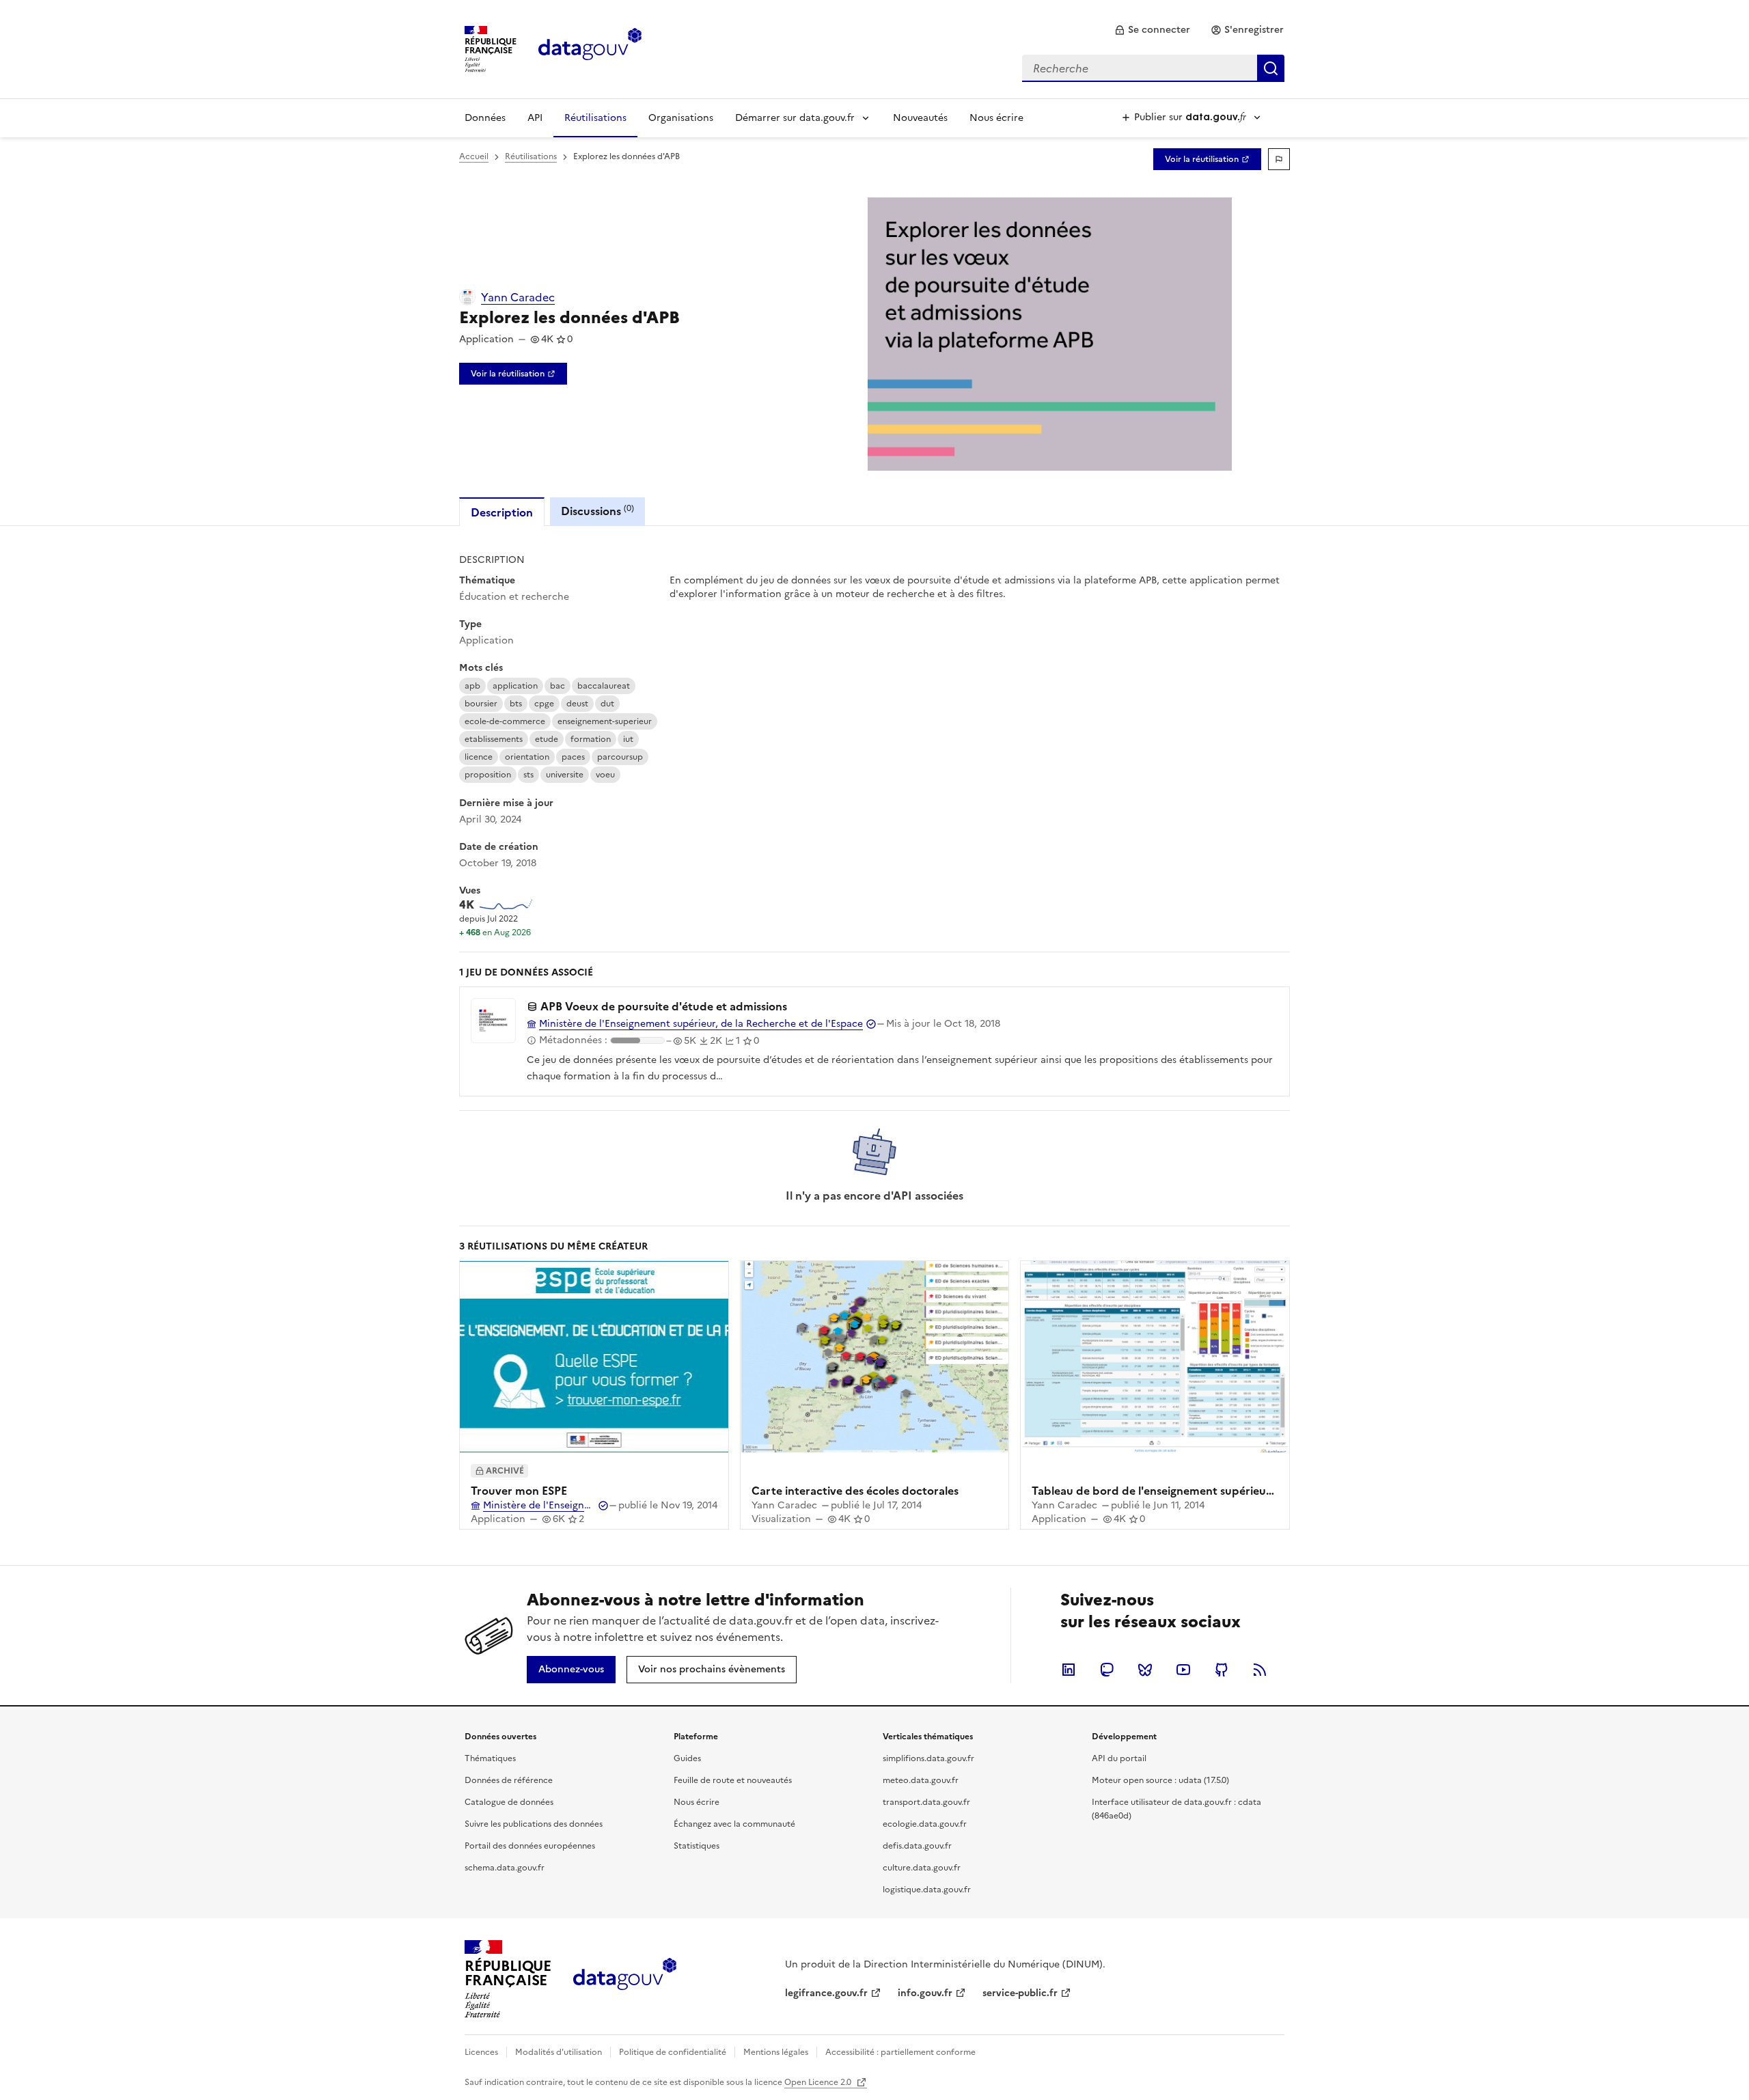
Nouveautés (920, 118)
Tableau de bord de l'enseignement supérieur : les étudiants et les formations (1235, 1491)
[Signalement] (1279, 159)
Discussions (597, 511)
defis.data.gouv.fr (917, 1846)
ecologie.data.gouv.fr (925, 1824)
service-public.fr (1020, 1993)
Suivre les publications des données (534, 1824)
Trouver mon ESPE (519, 1491)
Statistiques (697, 1846)
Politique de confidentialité (673, 2052)
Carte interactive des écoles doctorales (855, 1491)
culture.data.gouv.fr (922, 1868)
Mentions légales (776, 2052)
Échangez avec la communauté (734, 1824)
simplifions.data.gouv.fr (928, 1758)
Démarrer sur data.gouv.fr (795, 118)
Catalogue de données (509, 1802)
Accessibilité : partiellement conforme (900, 2052)
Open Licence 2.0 (819, 2082)
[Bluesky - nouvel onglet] (1145, 1670)
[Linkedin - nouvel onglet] (1069, 1670)
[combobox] (1153, 68)
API (535, 118)
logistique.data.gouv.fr (927, 1890)
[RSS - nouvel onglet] (1260, 1670)
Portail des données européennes (530, 1846)
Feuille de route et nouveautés (733, 1780)
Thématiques (490, 1758)
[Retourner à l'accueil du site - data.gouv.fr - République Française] (625, 1979)
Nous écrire (996, 118)
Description (502, 512)
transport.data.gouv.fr (926, 1802)
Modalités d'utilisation (559, 2052)
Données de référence (509, 1780)
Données (485, 118)
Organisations (681, 118)
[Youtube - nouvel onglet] (1183, 1670)
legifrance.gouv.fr (826, 1993)
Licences (481, 2052)
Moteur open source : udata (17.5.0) (1160, 1780)
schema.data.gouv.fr (505, 1868)
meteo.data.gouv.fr (921, 1780)
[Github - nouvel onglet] (1222, 1670)
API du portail (1119, 1758)
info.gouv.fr (925, 1993)
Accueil (474, 156)
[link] (1152, 30)
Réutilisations (595, 118)
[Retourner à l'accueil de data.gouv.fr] (590, 48)
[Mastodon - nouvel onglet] (1107, 1670)
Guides (687, 1758)
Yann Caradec (518, 297)
